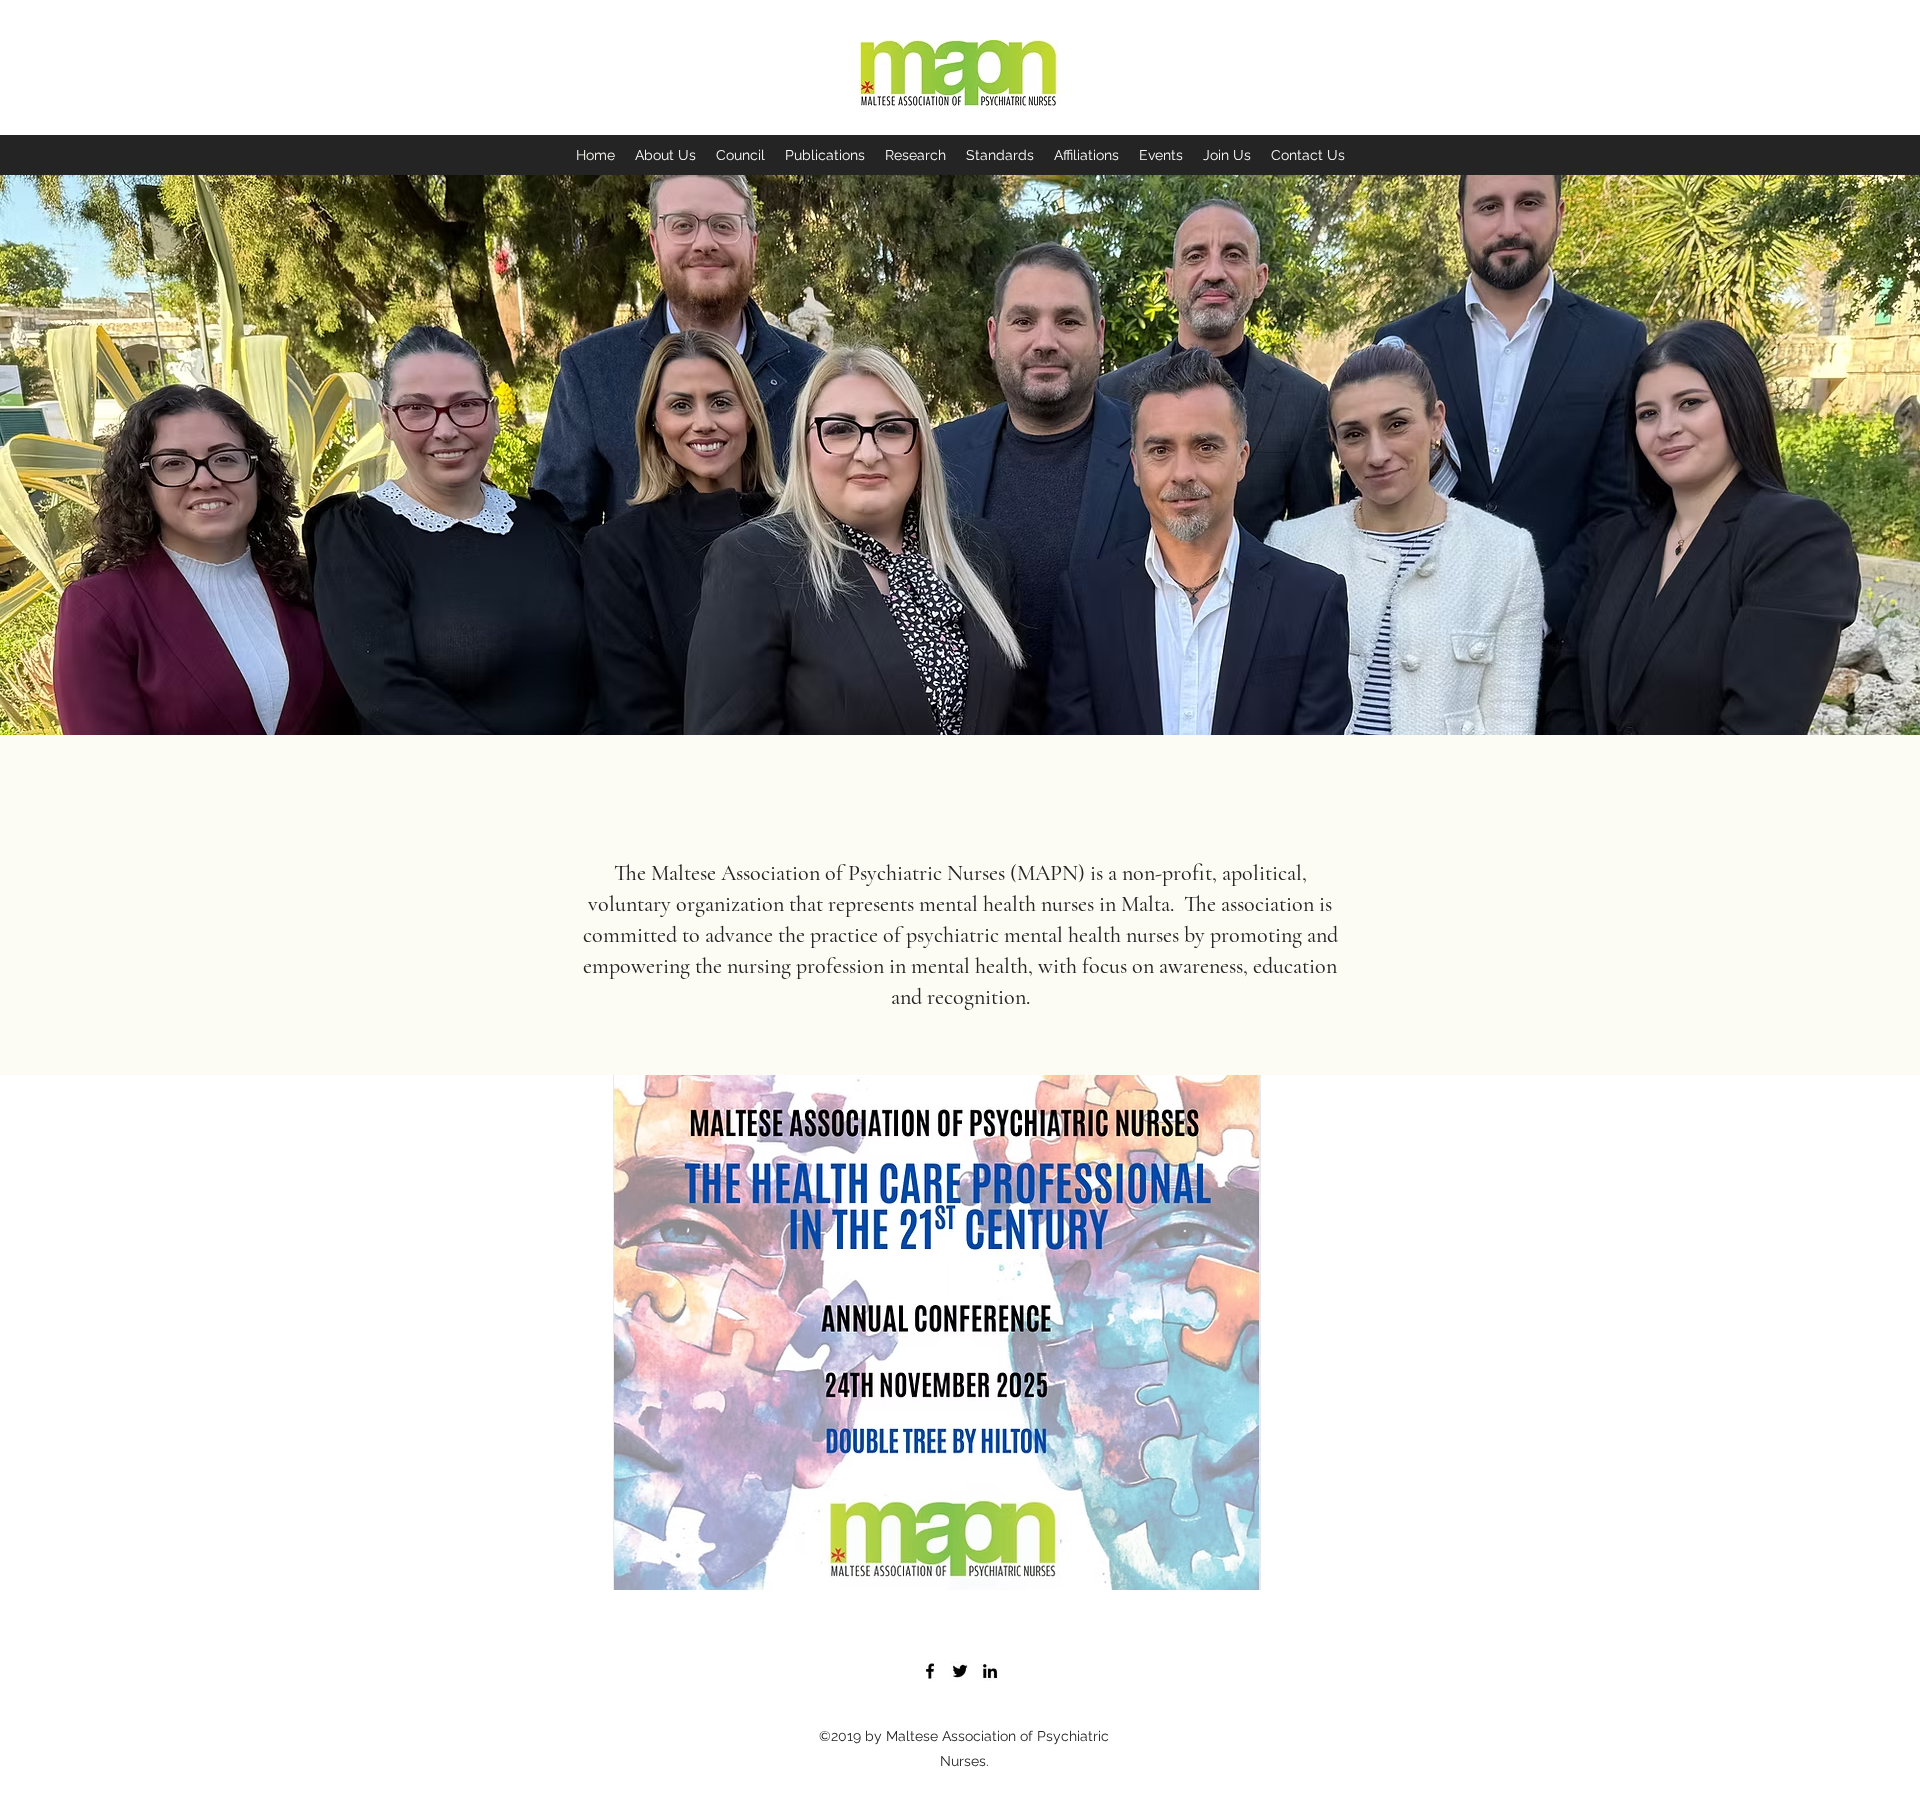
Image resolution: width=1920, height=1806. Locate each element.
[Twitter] (960, 1671)
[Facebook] (930, 1671)
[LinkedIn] (990, 1671)
